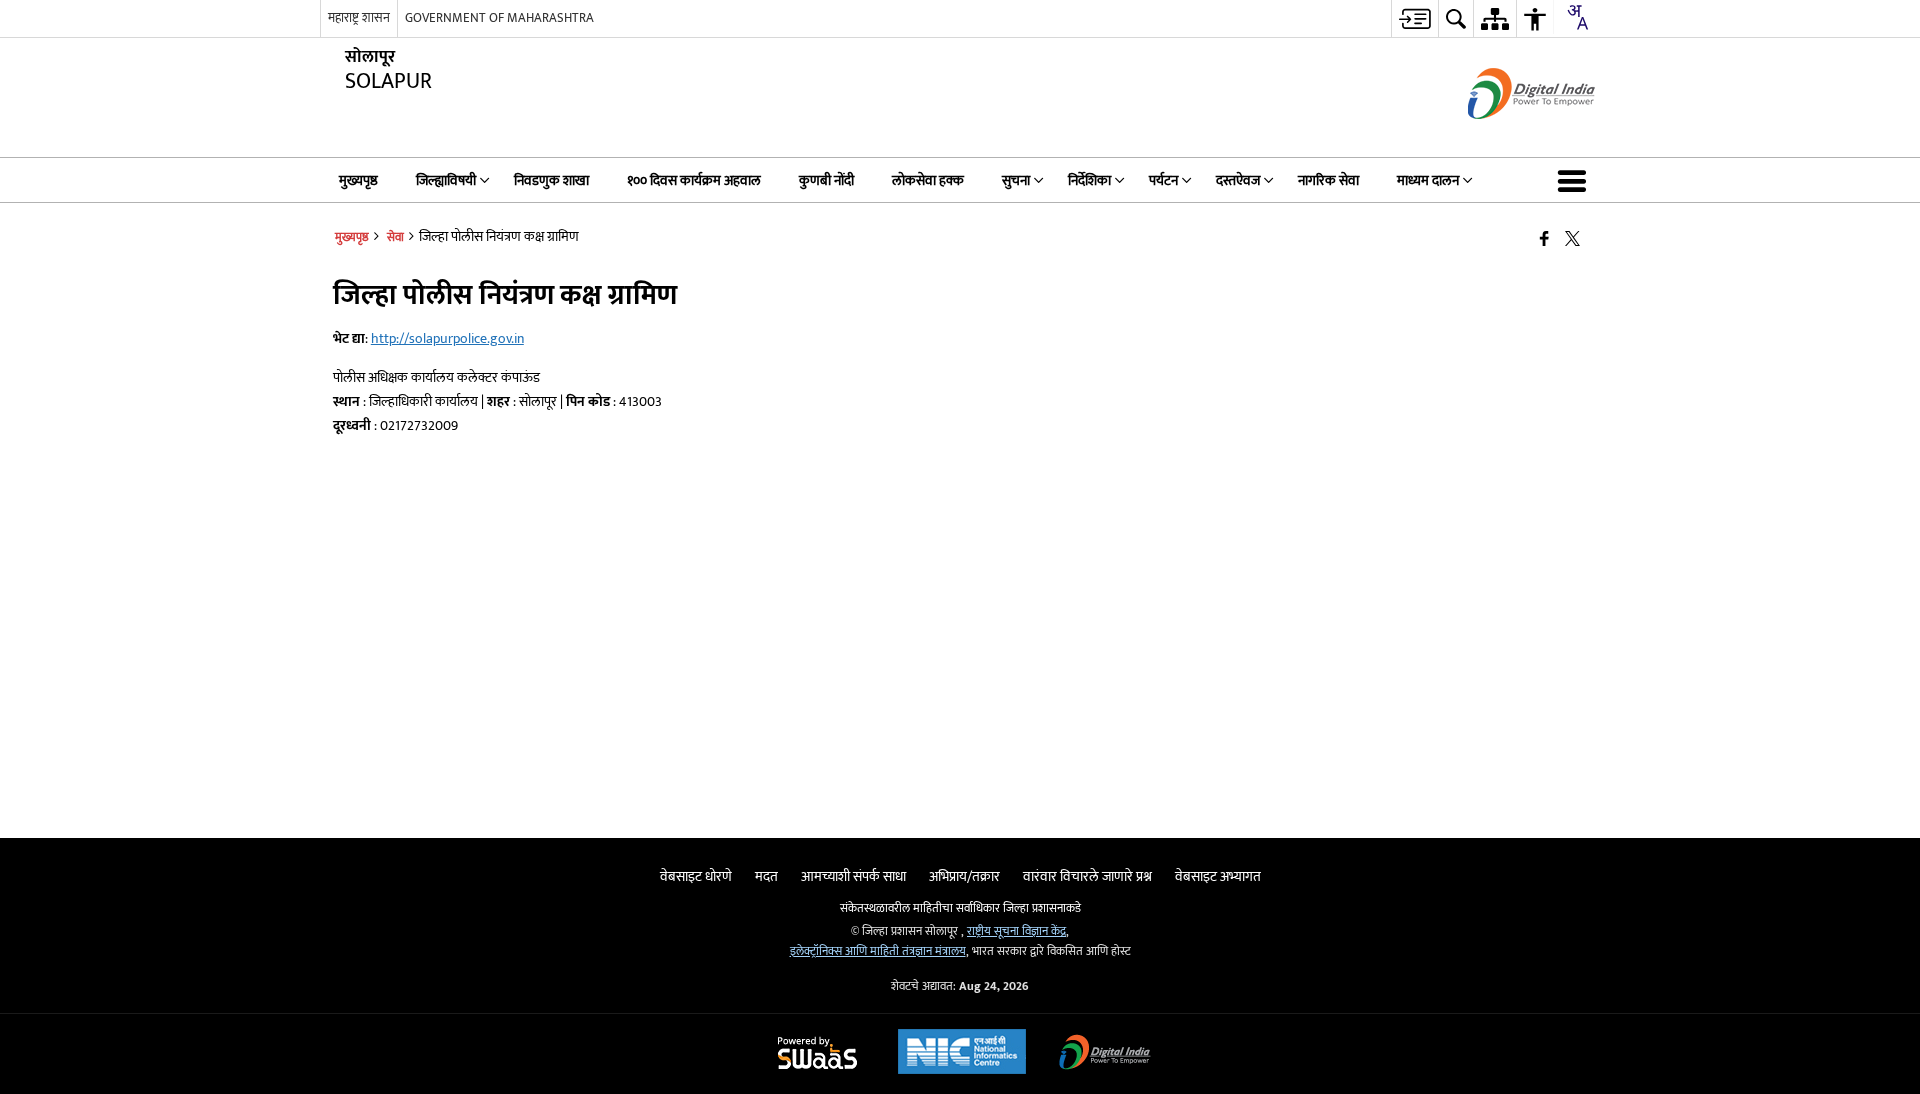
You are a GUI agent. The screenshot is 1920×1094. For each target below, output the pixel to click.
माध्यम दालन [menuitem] (1428, 180)
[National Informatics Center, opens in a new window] (962, 1054)
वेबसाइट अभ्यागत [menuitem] (1218, 876)
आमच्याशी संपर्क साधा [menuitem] (853, 876)
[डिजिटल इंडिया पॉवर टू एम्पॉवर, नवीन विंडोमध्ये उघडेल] (1105, 1054)
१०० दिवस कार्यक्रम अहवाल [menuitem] (694, 180)
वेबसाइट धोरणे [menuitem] (696, 876)
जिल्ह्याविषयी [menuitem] (446, 180)
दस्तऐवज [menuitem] (1238, 180)
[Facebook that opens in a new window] (1544, 239)
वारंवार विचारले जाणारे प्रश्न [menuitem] (1087, 876)
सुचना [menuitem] (1016, 180)
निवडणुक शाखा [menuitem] (551, 180)
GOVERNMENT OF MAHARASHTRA (499, 18)
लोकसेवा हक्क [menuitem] (928, 180)
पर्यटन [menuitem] (1163, 180)
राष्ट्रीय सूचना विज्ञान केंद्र (1016, 931)
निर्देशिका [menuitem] (1089, 180)
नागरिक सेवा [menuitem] (1328, 180)
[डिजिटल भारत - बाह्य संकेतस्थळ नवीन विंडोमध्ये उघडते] (1506, 136)
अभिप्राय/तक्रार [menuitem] (964, 876)
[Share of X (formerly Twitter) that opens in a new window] (1572, 239)
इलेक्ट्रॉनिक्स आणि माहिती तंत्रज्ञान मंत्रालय (878, 951)
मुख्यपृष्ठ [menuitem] (358, 180)
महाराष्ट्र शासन (359, 18)
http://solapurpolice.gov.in (447, 338)
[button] (1576, 180)
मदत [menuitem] (766, 876)
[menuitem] (1414, 18)
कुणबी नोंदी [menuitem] (826, 180)
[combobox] (1577, 17)
